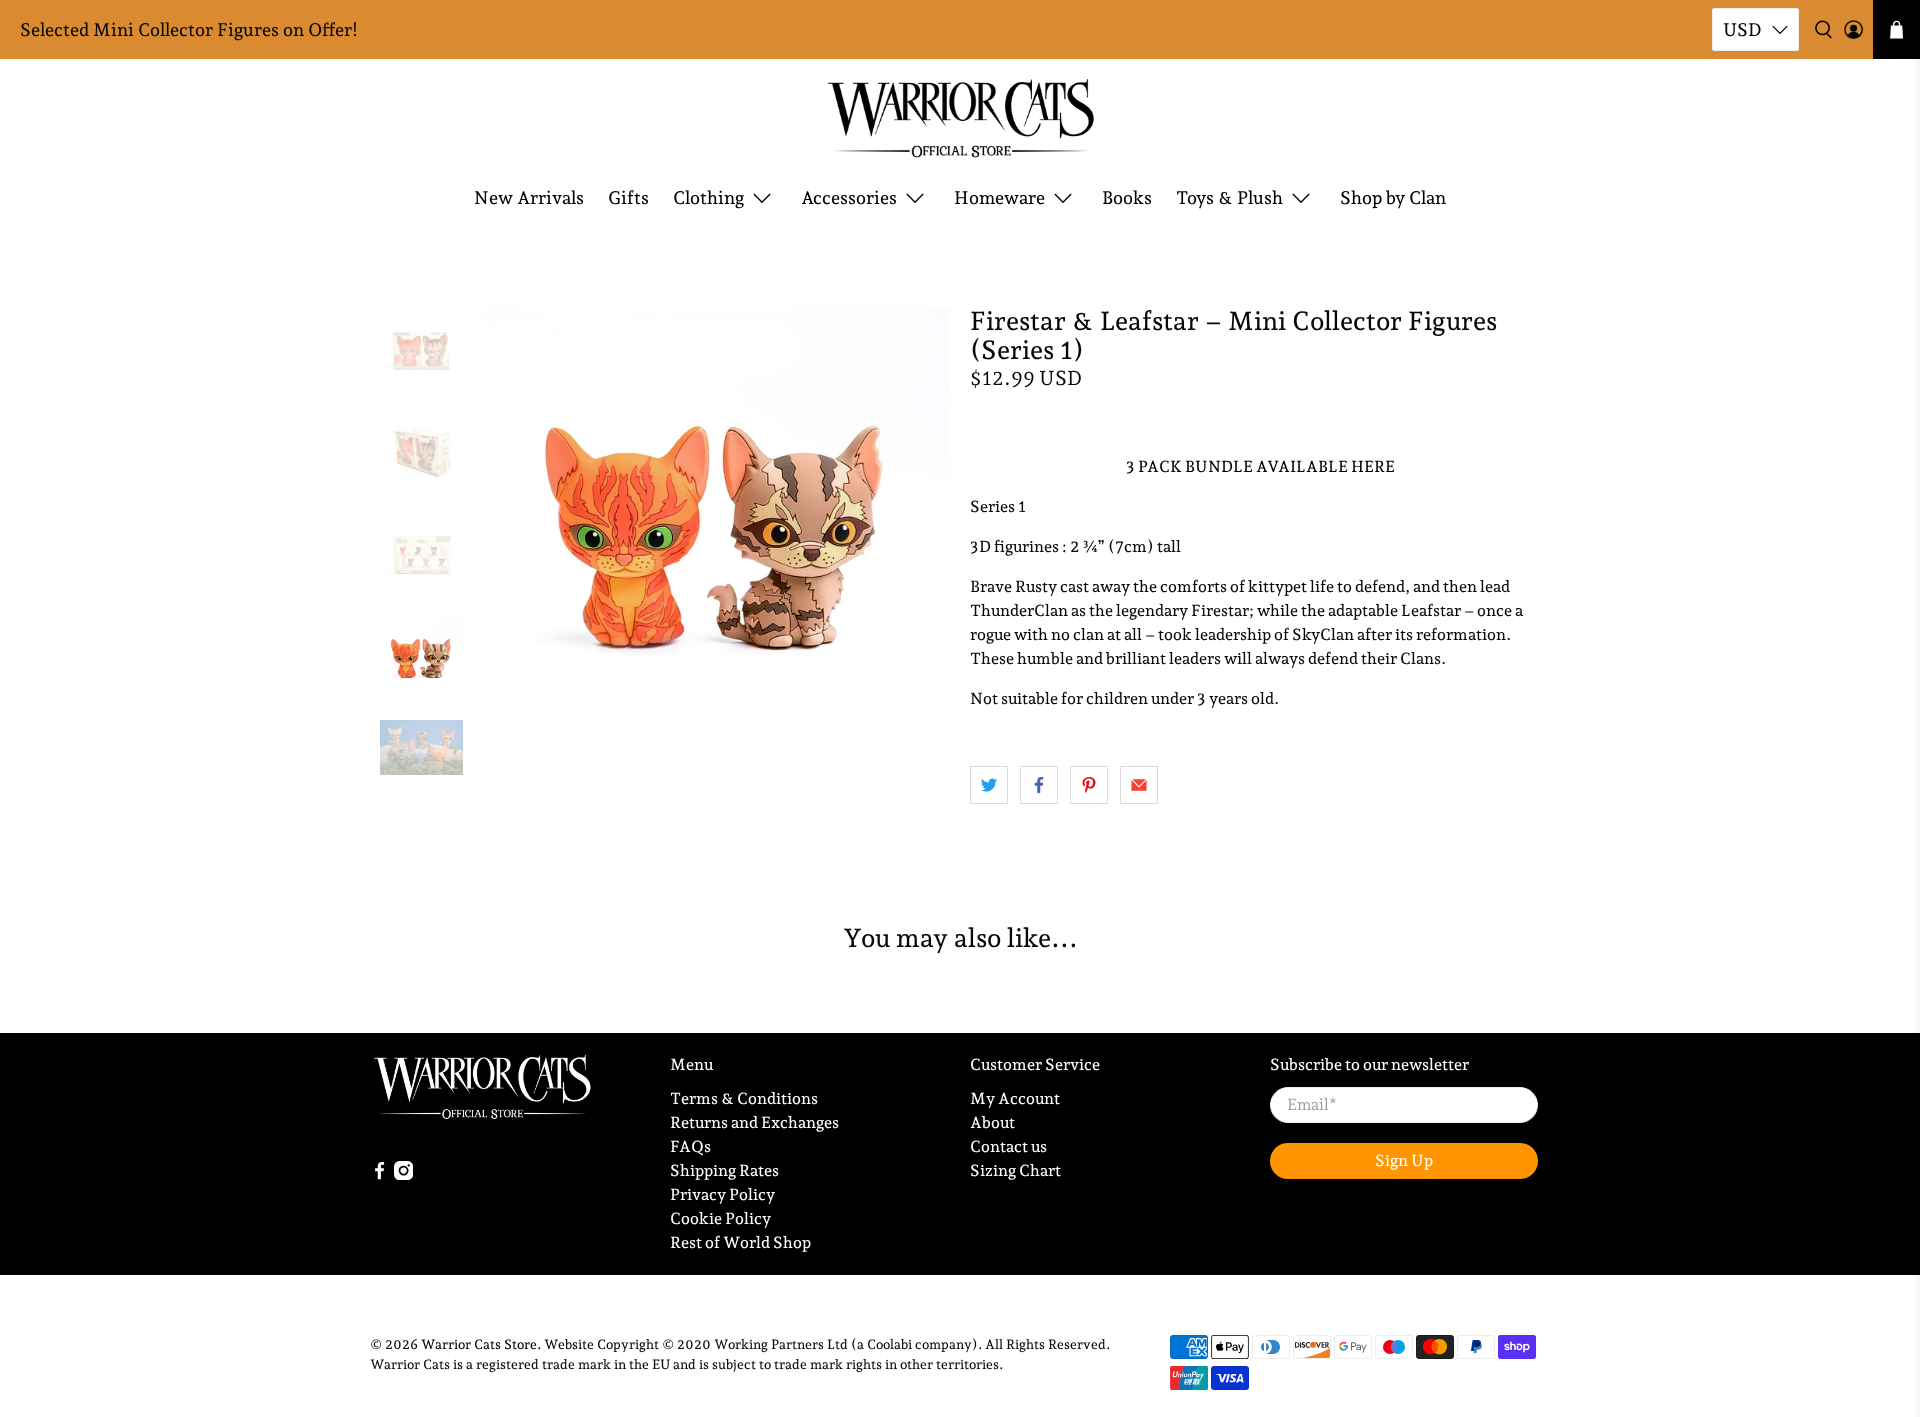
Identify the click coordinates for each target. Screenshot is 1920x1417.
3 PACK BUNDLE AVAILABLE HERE (1260, 466)
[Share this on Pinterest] (1089, 785)
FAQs (690, 1146)
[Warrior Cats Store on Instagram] (403, 1174)
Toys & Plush (1229, 197)
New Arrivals (529, 197)
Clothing (708, 197)
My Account (1015, 1098)
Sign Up (1404, 1160)
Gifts (628, 197)
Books (1127, 197)
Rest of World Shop (740, 1242)
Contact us (1008, 1146)
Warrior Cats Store (479, 1344)
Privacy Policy (722, 1194)
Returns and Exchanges (754, 1122)
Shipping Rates (724, 1170)
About (992, 1122)
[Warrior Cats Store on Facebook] (379, 1174)
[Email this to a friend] (1139, 785)
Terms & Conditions (744, 1098)
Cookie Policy (720, 1218)
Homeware (999, 197)
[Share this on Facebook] (1039, 785)
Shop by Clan (1393, 197)
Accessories (849, 197)
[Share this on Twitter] (989, 785)
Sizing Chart (1015, 1170)
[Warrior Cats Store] (960, 118)
